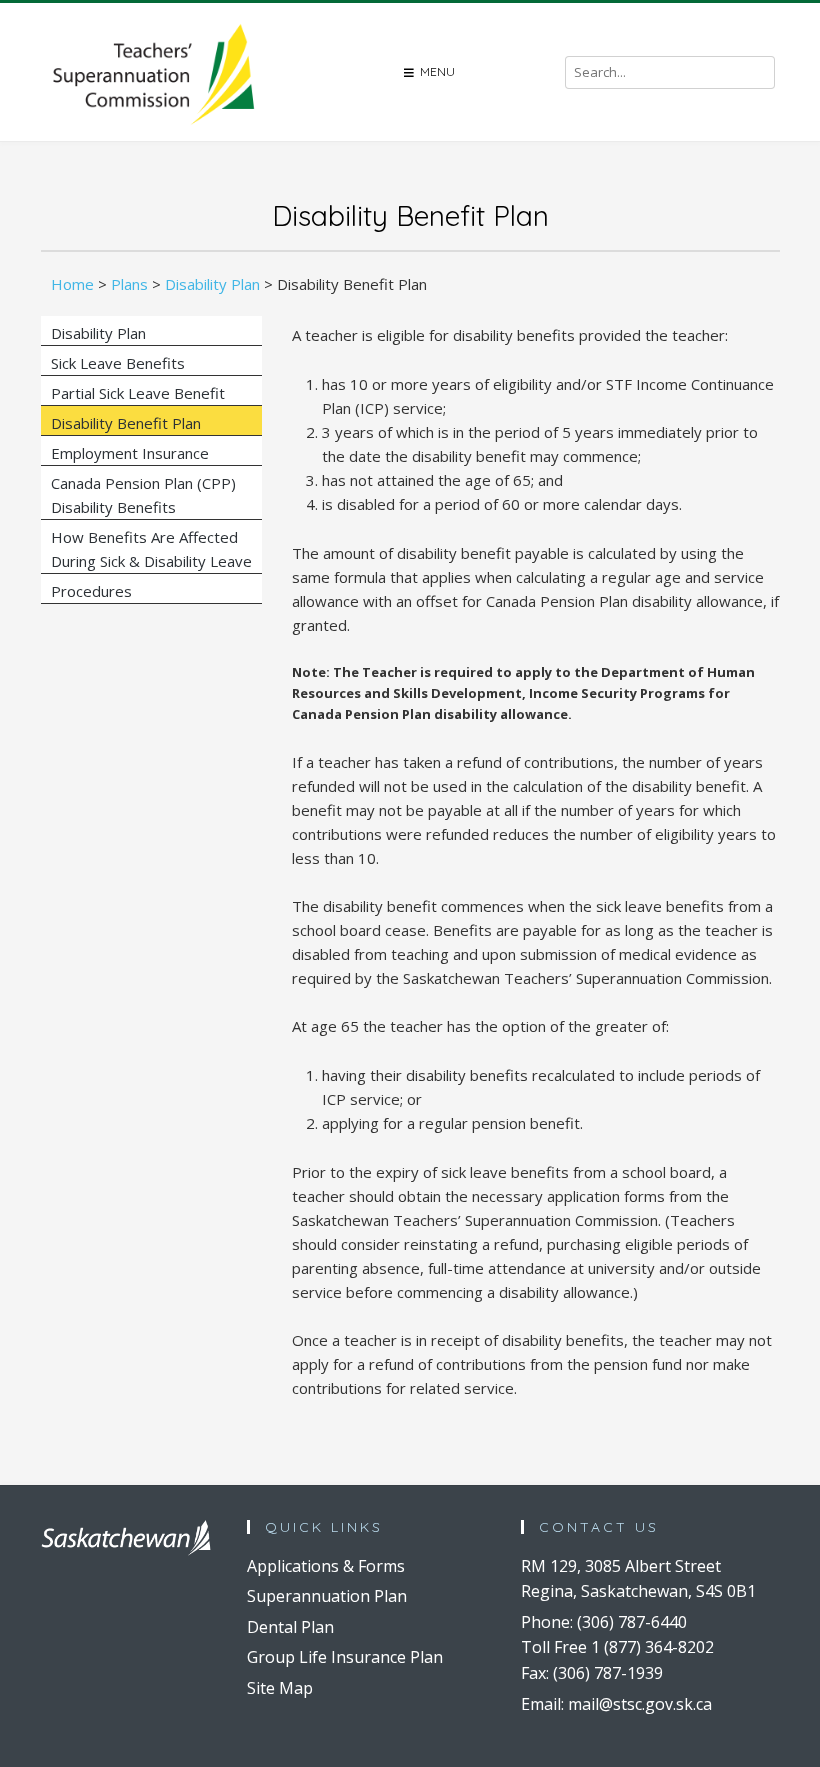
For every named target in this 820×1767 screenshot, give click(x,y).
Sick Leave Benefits (118, 363)
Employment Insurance (130, 453)
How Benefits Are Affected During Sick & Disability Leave (151, 549)
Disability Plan (212, 284)
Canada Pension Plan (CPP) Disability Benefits (143, 495)
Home (72, 284)
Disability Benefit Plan (126, 423)
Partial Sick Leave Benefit (138, 393)
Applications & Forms (326, 1566)
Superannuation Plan (327, 1596)
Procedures (91, 591)
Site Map (280, 1688)
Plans (129, 284)
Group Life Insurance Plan (345, 1657)
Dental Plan (290, 1627)
